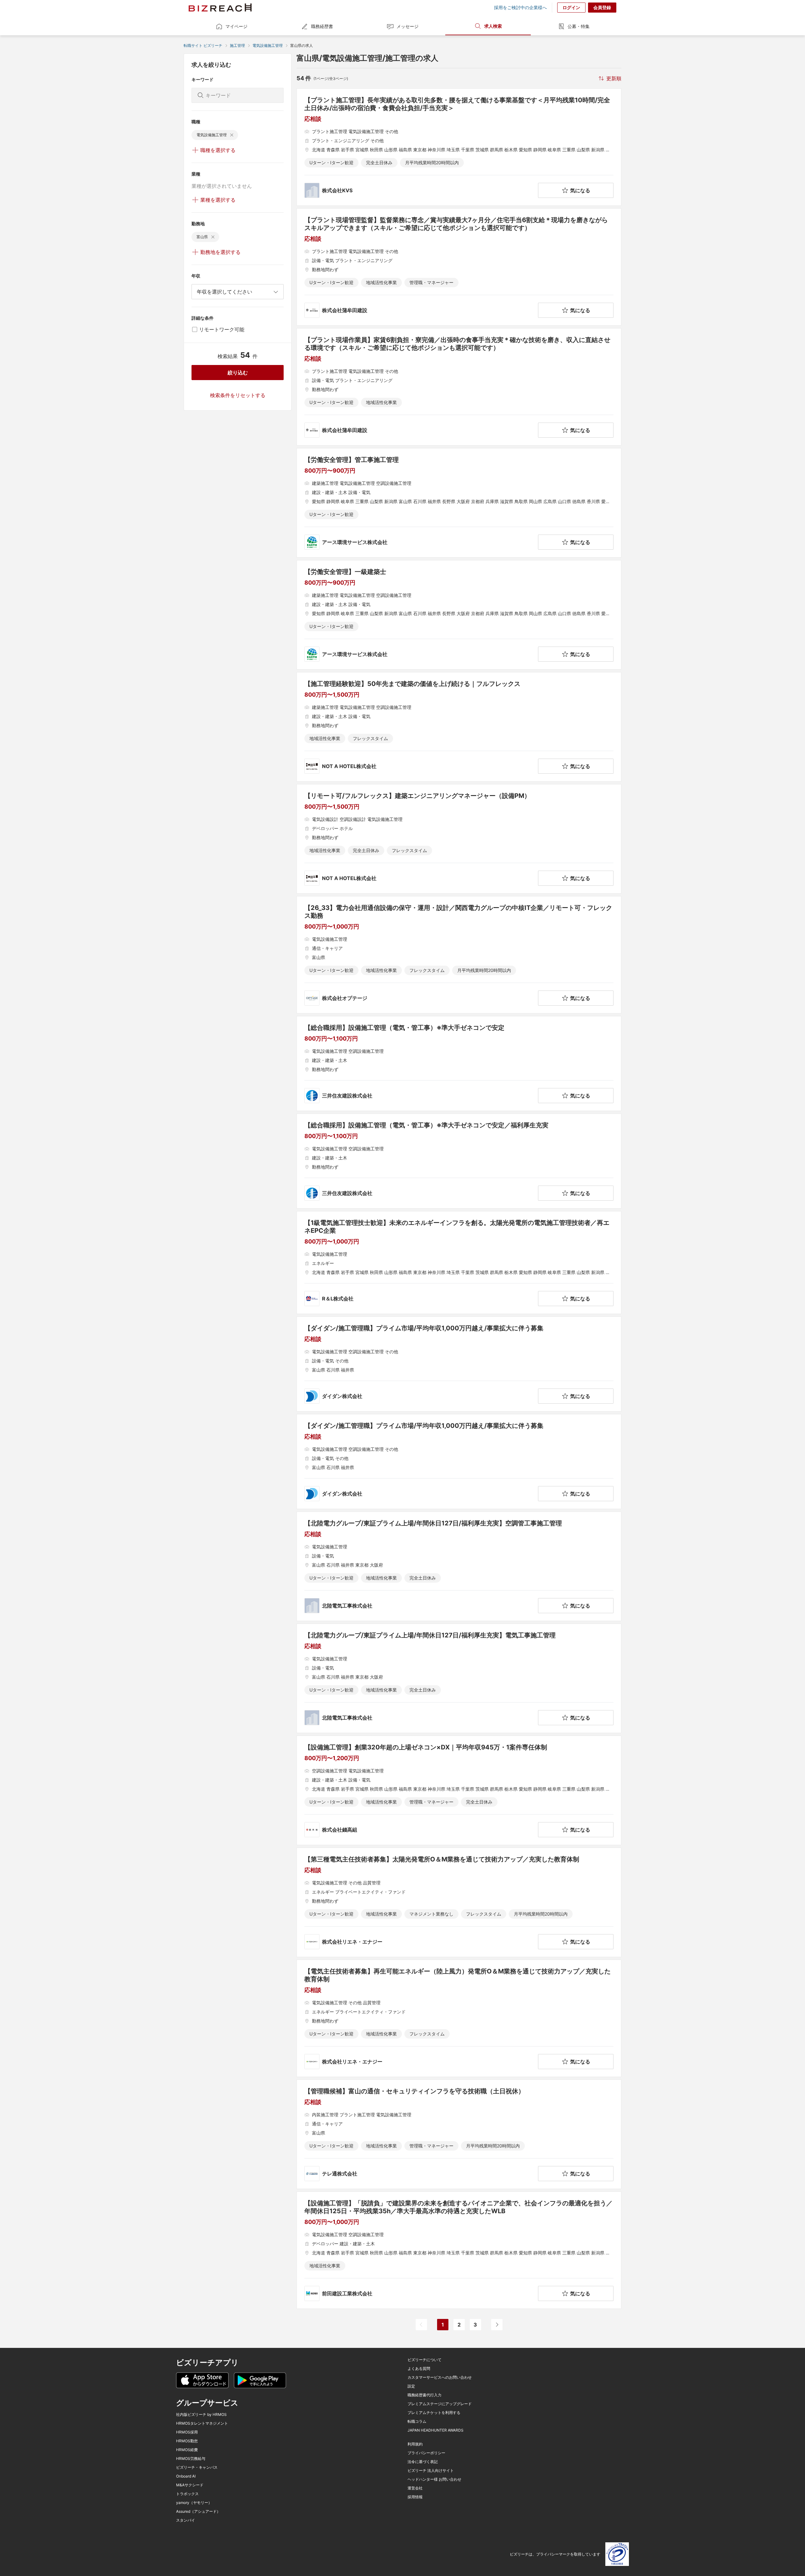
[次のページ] (497, 2325)
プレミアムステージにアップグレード (440, 2404)
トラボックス (187, 2494)
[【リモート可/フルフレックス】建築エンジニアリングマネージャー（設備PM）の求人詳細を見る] (459, 839)
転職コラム (417, 2422)
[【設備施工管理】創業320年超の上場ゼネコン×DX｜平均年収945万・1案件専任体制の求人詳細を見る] (459, 1790)
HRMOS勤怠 (187, 2441)
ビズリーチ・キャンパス (197, 2467)
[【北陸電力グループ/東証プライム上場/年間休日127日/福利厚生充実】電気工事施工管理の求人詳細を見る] (459, 1678)
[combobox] (238, 292)
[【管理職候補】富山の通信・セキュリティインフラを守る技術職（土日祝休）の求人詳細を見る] (459, 2134)
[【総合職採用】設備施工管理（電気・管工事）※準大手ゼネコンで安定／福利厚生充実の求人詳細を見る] (459, 1161)
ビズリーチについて (425, 2360)
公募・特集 (579, 26)
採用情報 (415, 2497)
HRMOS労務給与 (191, 2459)
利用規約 (415, 2444)
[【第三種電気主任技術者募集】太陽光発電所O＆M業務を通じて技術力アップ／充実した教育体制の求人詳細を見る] (459, 1902)
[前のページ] (421, 2325)
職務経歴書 (322, 26)
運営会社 (415, 2488)
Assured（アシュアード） (198, 2511)
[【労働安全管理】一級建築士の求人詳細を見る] (459, 615)
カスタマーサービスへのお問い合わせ (440, 2377)
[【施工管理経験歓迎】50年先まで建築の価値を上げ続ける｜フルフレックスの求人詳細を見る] (459, 727)
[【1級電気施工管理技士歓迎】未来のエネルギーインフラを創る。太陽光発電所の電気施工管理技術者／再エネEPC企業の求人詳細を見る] (459, 1263)
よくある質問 (419, 2369)
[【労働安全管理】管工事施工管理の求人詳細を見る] (459, 503)
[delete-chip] (232, 135)
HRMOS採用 (187, 2432)
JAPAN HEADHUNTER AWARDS (436, 2430)
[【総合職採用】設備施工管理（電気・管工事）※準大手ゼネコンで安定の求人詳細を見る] (459, 1064)
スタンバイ (186, 2520)
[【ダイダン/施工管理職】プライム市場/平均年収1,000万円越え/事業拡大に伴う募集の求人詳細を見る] (459, 1364)
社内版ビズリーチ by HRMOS (201, 2415)
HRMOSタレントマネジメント (202, 2423)
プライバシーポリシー (426, 2453)
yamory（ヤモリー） (194, 2503)
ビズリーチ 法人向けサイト (431, 2471)
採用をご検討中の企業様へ (520, 8)
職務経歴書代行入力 (425, 2395)
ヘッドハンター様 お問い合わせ (434, 2479)
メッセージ (408, 26)
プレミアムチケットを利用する (434, 2413)
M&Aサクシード (190, 2485)
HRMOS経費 (187, 2450)
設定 (411, 2386)
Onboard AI (186, 2476)
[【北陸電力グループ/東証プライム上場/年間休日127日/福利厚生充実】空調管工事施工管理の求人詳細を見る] (459, 1566)
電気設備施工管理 (268, 45)
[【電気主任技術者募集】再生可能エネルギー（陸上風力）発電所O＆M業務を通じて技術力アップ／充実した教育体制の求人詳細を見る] (459, 2018)
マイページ (236, 26)
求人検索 (493, 26)
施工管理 (237, 45)
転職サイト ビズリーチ (203, 45)
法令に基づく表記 (423, 2462)
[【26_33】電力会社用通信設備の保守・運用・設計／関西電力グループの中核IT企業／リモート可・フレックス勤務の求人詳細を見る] (459, 955)
